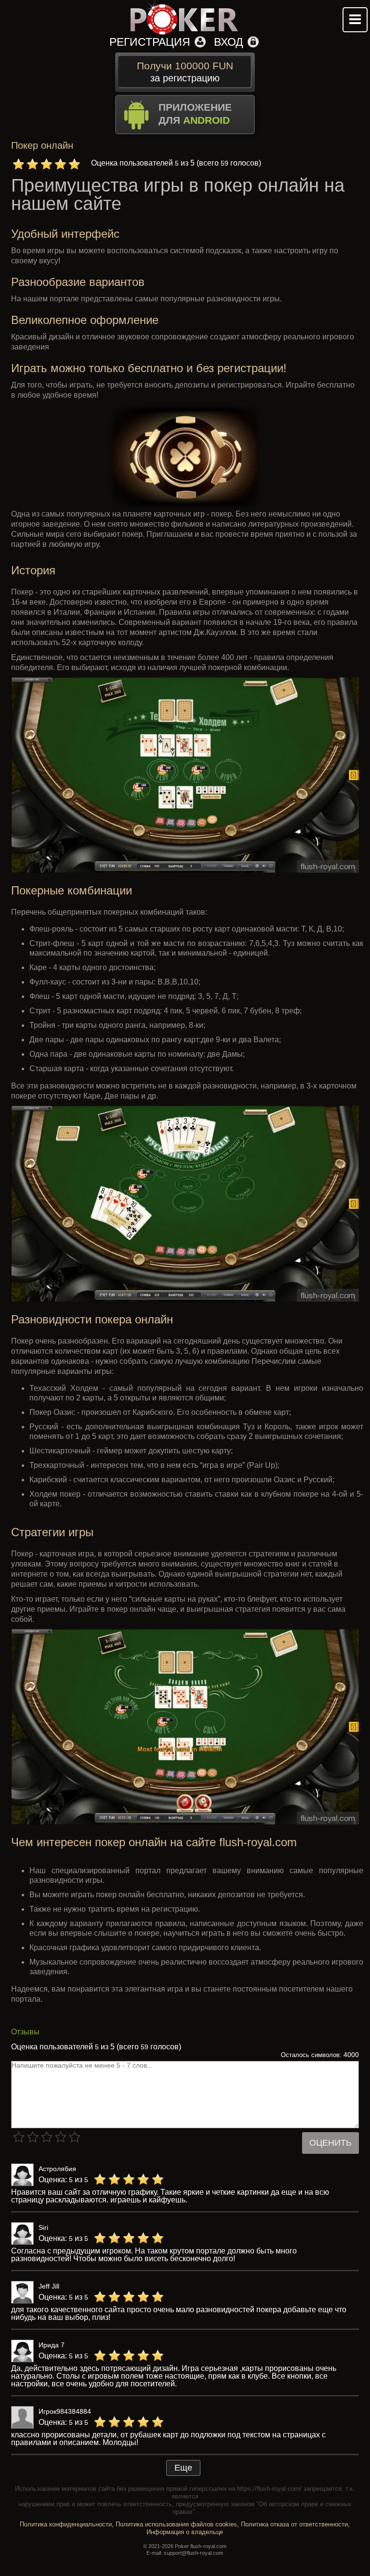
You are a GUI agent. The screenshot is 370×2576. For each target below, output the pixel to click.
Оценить (330, 2143)
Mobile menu (355, 20)
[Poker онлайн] (185, 18)
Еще (183, 2468)
